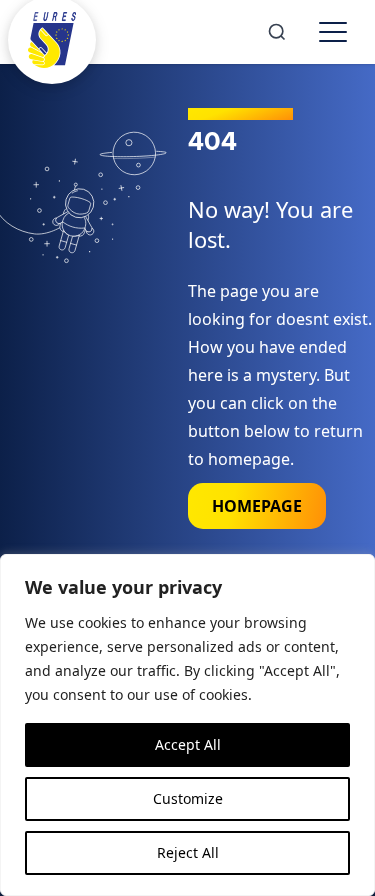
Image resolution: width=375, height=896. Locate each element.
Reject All (188, 852)
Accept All (188, 744)
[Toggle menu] (333, 32)
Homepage (257, 506)
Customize (188, 798)
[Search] (277, 32)
